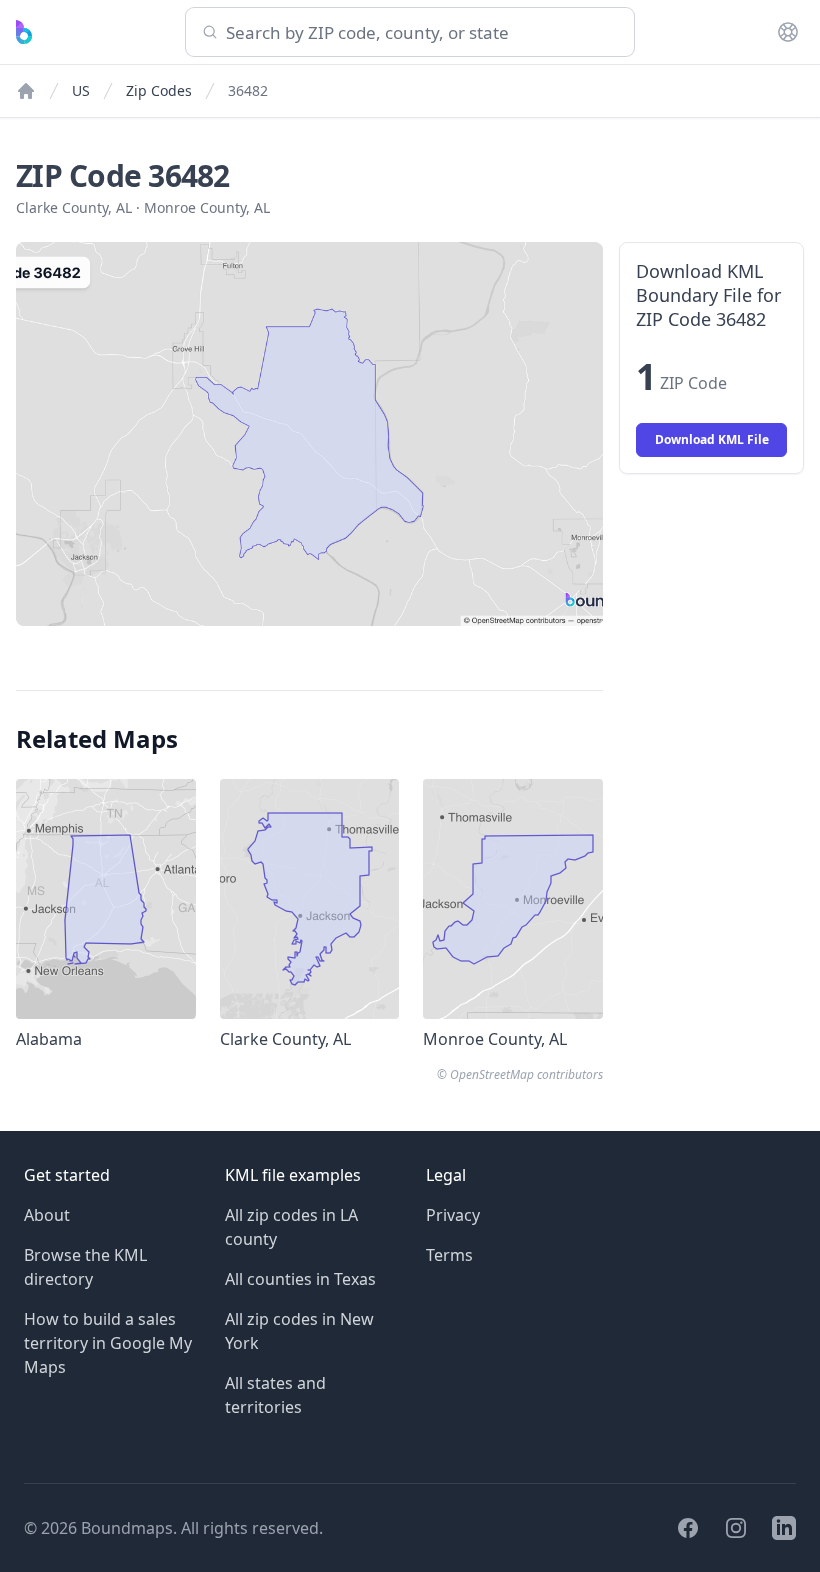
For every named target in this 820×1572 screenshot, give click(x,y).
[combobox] (410, 32)
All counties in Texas (300, 1279)
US (81, 90)
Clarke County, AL (74, 207)
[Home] (26, 91)
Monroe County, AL (207, 207)
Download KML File (712, 439)
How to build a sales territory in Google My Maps (108, 1343)
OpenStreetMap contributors (526, 1074)
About (47, 1215)
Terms (449, 1255)
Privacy (453, 1215)
